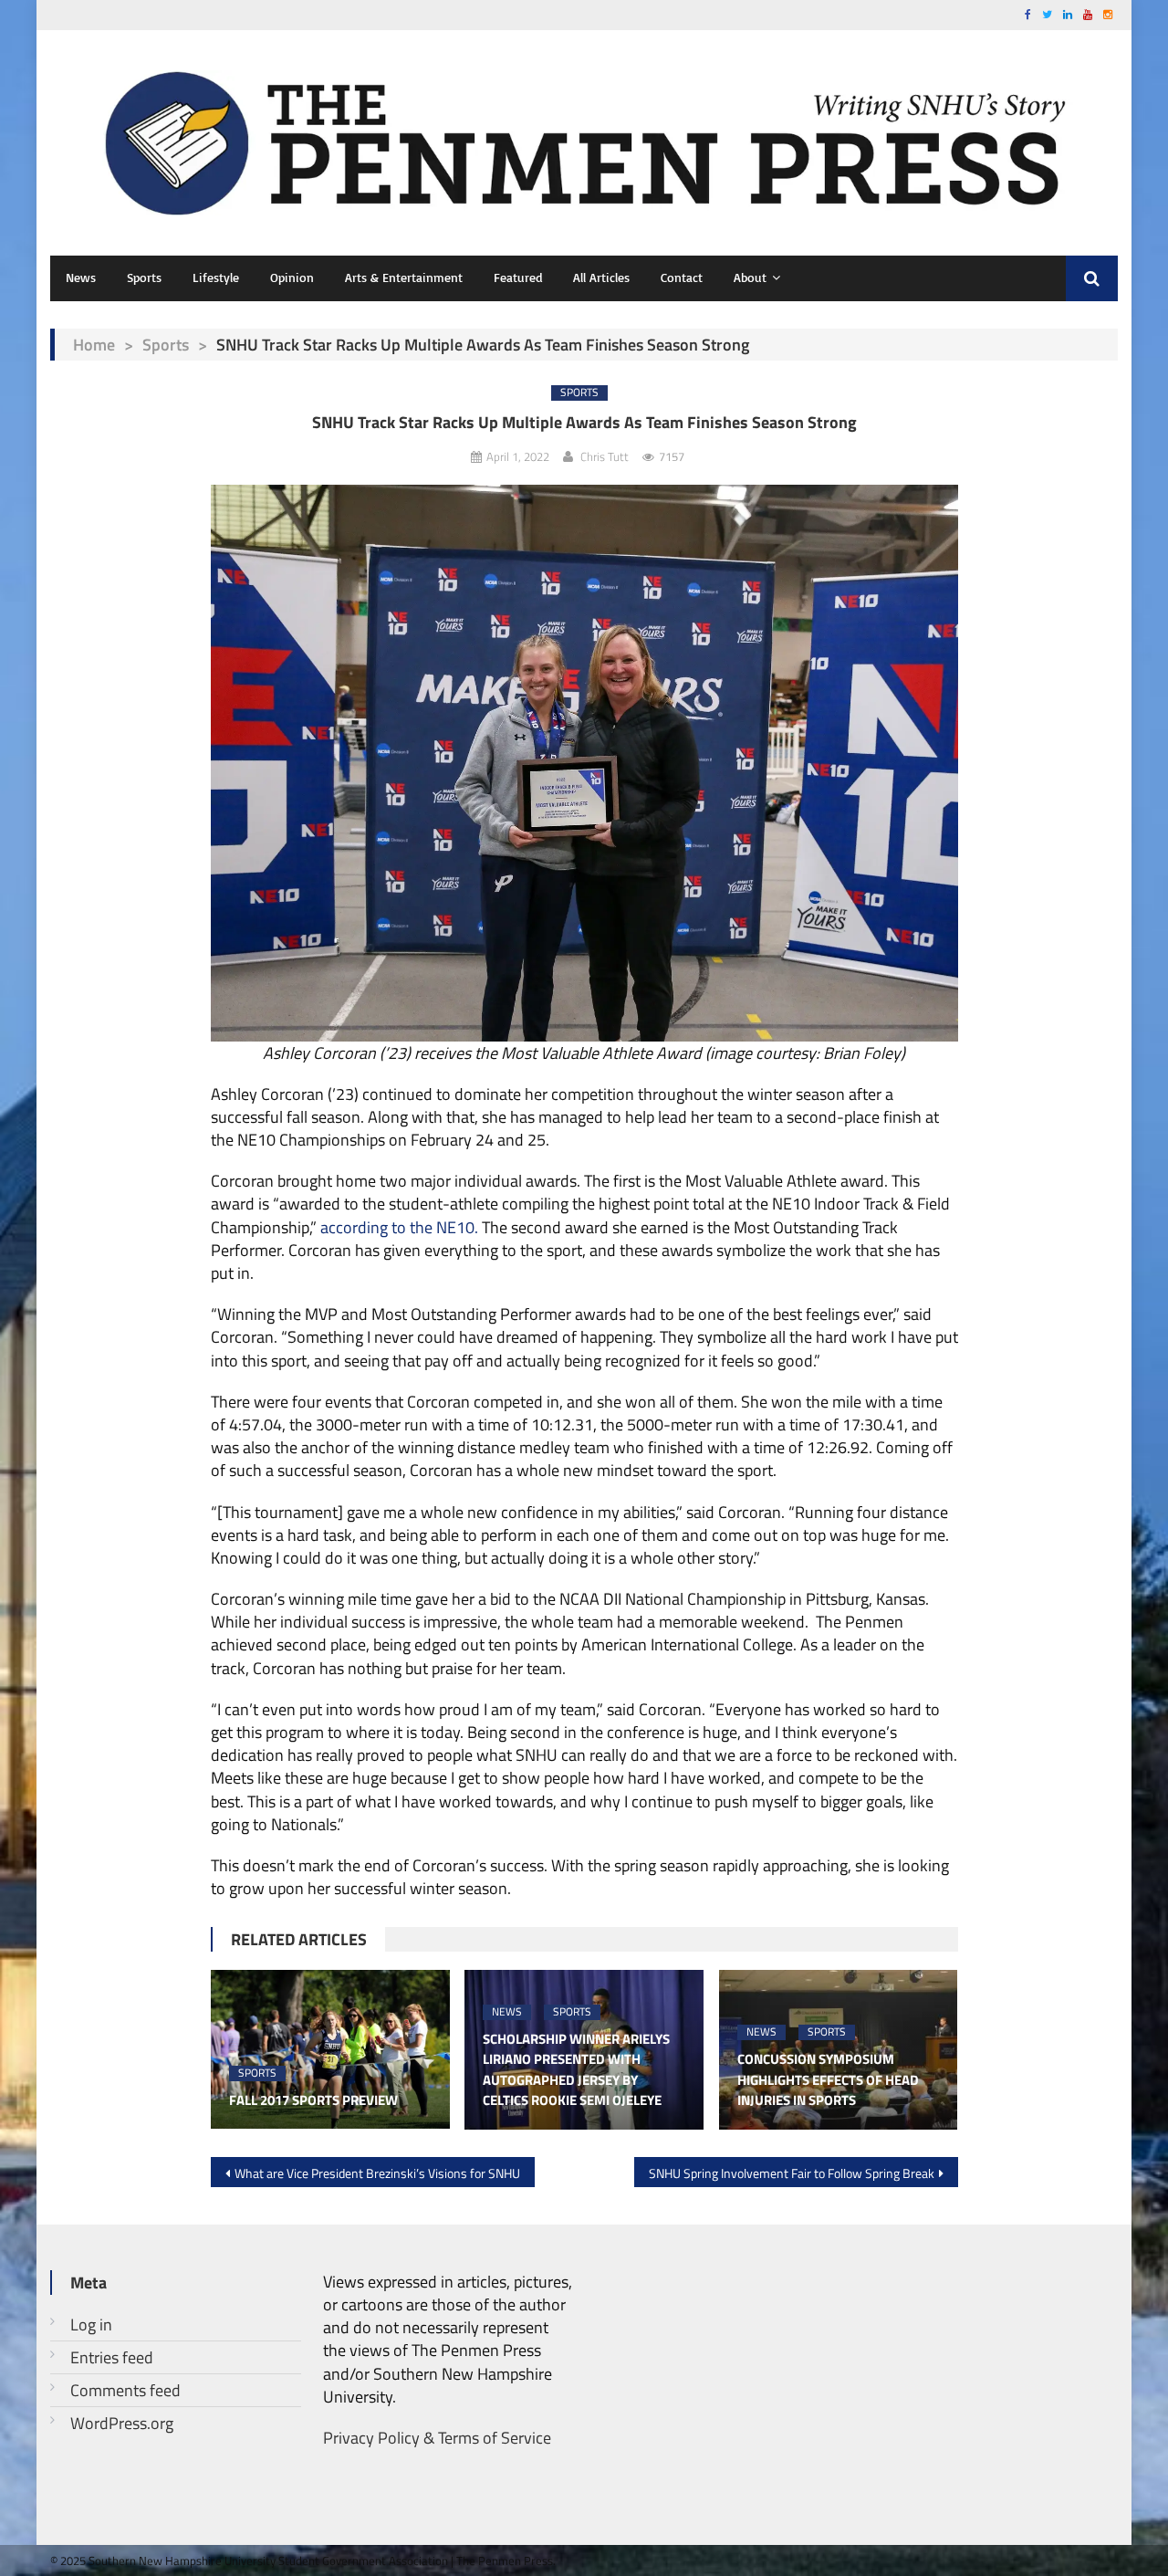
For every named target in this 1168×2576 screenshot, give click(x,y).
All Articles (601, 277)
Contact (682, 277)
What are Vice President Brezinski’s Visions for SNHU (377, 2173)
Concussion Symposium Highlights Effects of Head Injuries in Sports (828, 2080)
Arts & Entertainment (404, 277)
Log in (91, 2325)
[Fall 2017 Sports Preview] (330, 2049)
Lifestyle (216, 277)
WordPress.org (122, 2423)
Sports (144, 277)
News (81, 277)
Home (94, 345)
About (750, 277)
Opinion (292, 277)
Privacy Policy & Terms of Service (437, 2438)
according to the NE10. (399, 1227)
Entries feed (112, 2357)
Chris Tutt (605, 456)
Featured (518, 277)
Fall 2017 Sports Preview (313, 2100)
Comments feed (125, 2390)
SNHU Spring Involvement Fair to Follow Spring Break (792, 2173)
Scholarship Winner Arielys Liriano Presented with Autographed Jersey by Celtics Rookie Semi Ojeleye (576, 2070)
